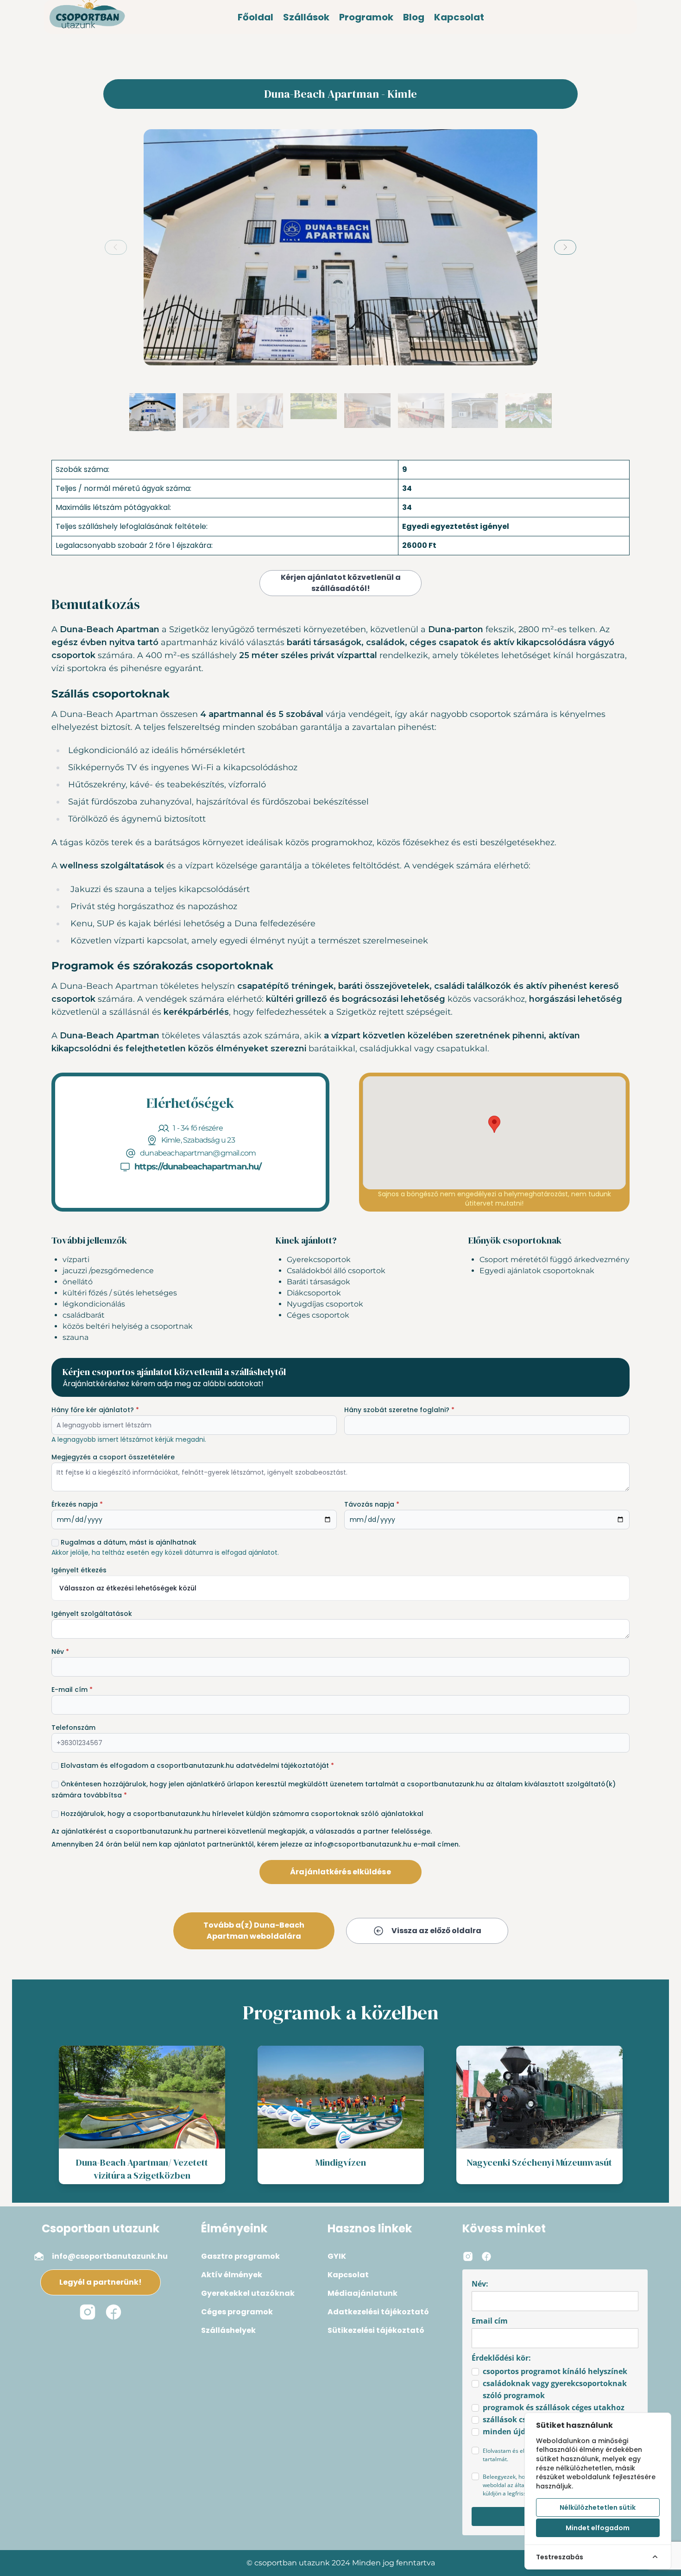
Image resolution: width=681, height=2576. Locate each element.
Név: (480, 2284)
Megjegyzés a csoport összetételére (113, 1457)
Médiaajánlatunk (363, 2293)
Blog (414, 17)
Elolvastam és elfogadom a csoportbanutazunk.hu (197, 1766)
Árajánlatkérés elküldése (340, 1872)
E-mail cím (72, 1690)
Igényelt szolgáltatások (92, 1614)
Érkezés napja (77, 1504)
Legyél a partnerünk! (101, 2282)
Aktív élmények (232, 2275)
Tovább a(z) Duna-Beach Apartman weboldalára (254, 1931)
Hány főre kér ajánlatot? (95, 1410)
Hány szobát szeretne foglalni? (399, 1410)
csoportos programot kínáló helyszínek (555, 2371)
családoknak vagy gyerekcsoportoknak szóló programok (555, 2389)
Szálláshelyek (228, 2330)
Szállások (306, 17)
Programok (366, 17)
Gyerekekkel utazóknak (248, 2293)
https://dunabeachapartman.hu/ (198, 1167)
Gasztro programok (240, 2256)
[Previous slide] (116, 247)
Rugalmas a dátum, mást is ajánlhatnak (129, 1542)
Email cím (490, 2321)
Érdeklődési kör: (501, 2358)
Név (60, 1652)
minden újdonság (515, 2431)
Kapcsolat (459, 17)
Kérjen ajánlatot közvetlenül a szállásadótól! (341, 583)
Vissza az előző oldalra (436, 1931)
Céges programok (237, 2312)
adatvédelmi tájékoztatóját (282, 1766)
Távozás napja (372, 1504)
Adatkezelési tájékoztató (378, 2312)
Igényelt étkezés (79, 1570)
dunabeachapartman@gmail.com (198, 1153)
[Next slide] (565, 247)
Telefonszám (73, 1728)
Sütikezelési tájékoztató (376, 2330)
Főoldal (255, 17)
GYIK (337, 2256)
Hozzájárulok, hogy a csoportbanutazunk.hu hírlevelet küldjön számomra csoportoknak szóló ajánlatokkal (242, 1814)
